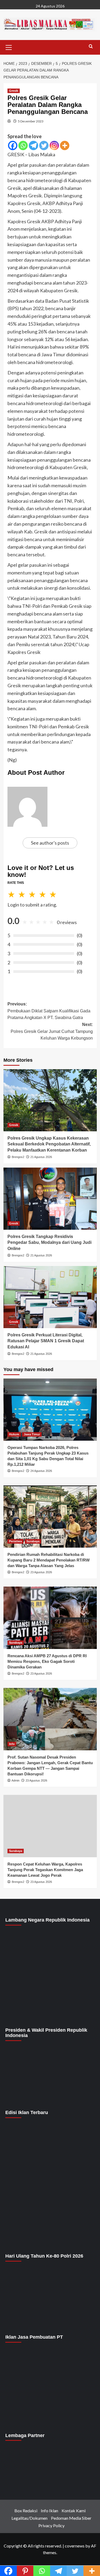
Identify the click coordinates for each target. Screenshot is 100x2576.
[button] (9, 47)
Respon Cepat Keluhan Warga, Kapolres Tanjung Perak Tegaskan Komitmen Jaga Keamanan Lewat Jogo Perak (45, 1870)
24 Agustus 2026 (41, 1471)
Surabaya (33, 1541)
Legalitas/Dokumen (29, 2518)
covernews (75, 2546)
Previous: (49, 1011)
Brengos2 (18, 1157)
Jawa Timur (32, 1434)
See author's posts (50, 843)
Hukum (14, 1434)
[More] (65, 145)
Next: (52, 1031)
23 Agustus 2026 (41, 1572)
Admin (15, 1780)
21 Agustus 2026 (41, 1157)
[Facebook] (13, 145)
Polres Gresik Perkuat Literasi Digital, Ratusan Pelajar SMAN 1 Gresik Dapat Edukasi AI (46, 1341)
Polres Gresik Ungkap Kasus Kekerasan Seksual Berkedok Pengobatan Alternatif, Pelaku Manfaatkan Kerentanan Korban (49, 1144)
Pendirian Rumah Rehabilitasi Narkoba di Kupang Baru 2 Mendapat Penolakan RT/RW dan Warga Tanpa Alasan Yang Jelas (49, 1560)
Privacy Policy (51, 2525)
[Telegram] (33, 145)
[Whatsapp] (23, 145)
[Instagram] (54, 145)
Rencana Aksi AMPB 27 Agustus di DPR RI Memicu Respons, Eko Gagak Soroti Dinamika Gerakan (47, 1661)
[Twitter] (44, 145)
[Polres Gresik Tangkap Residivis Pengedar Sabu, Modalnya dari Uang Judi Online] (50, 1199)
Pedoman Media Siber (71, 2518)
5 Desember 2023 (31, 121)
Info (12, 1744)
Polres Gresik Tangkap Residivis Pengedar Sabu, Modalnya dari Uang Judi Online (49, 1243)
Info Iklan (49, 2511)
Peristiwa (15, 1541)
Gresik (14, 91)
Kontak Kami (74, 2511)
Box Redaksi (26, 2511)
